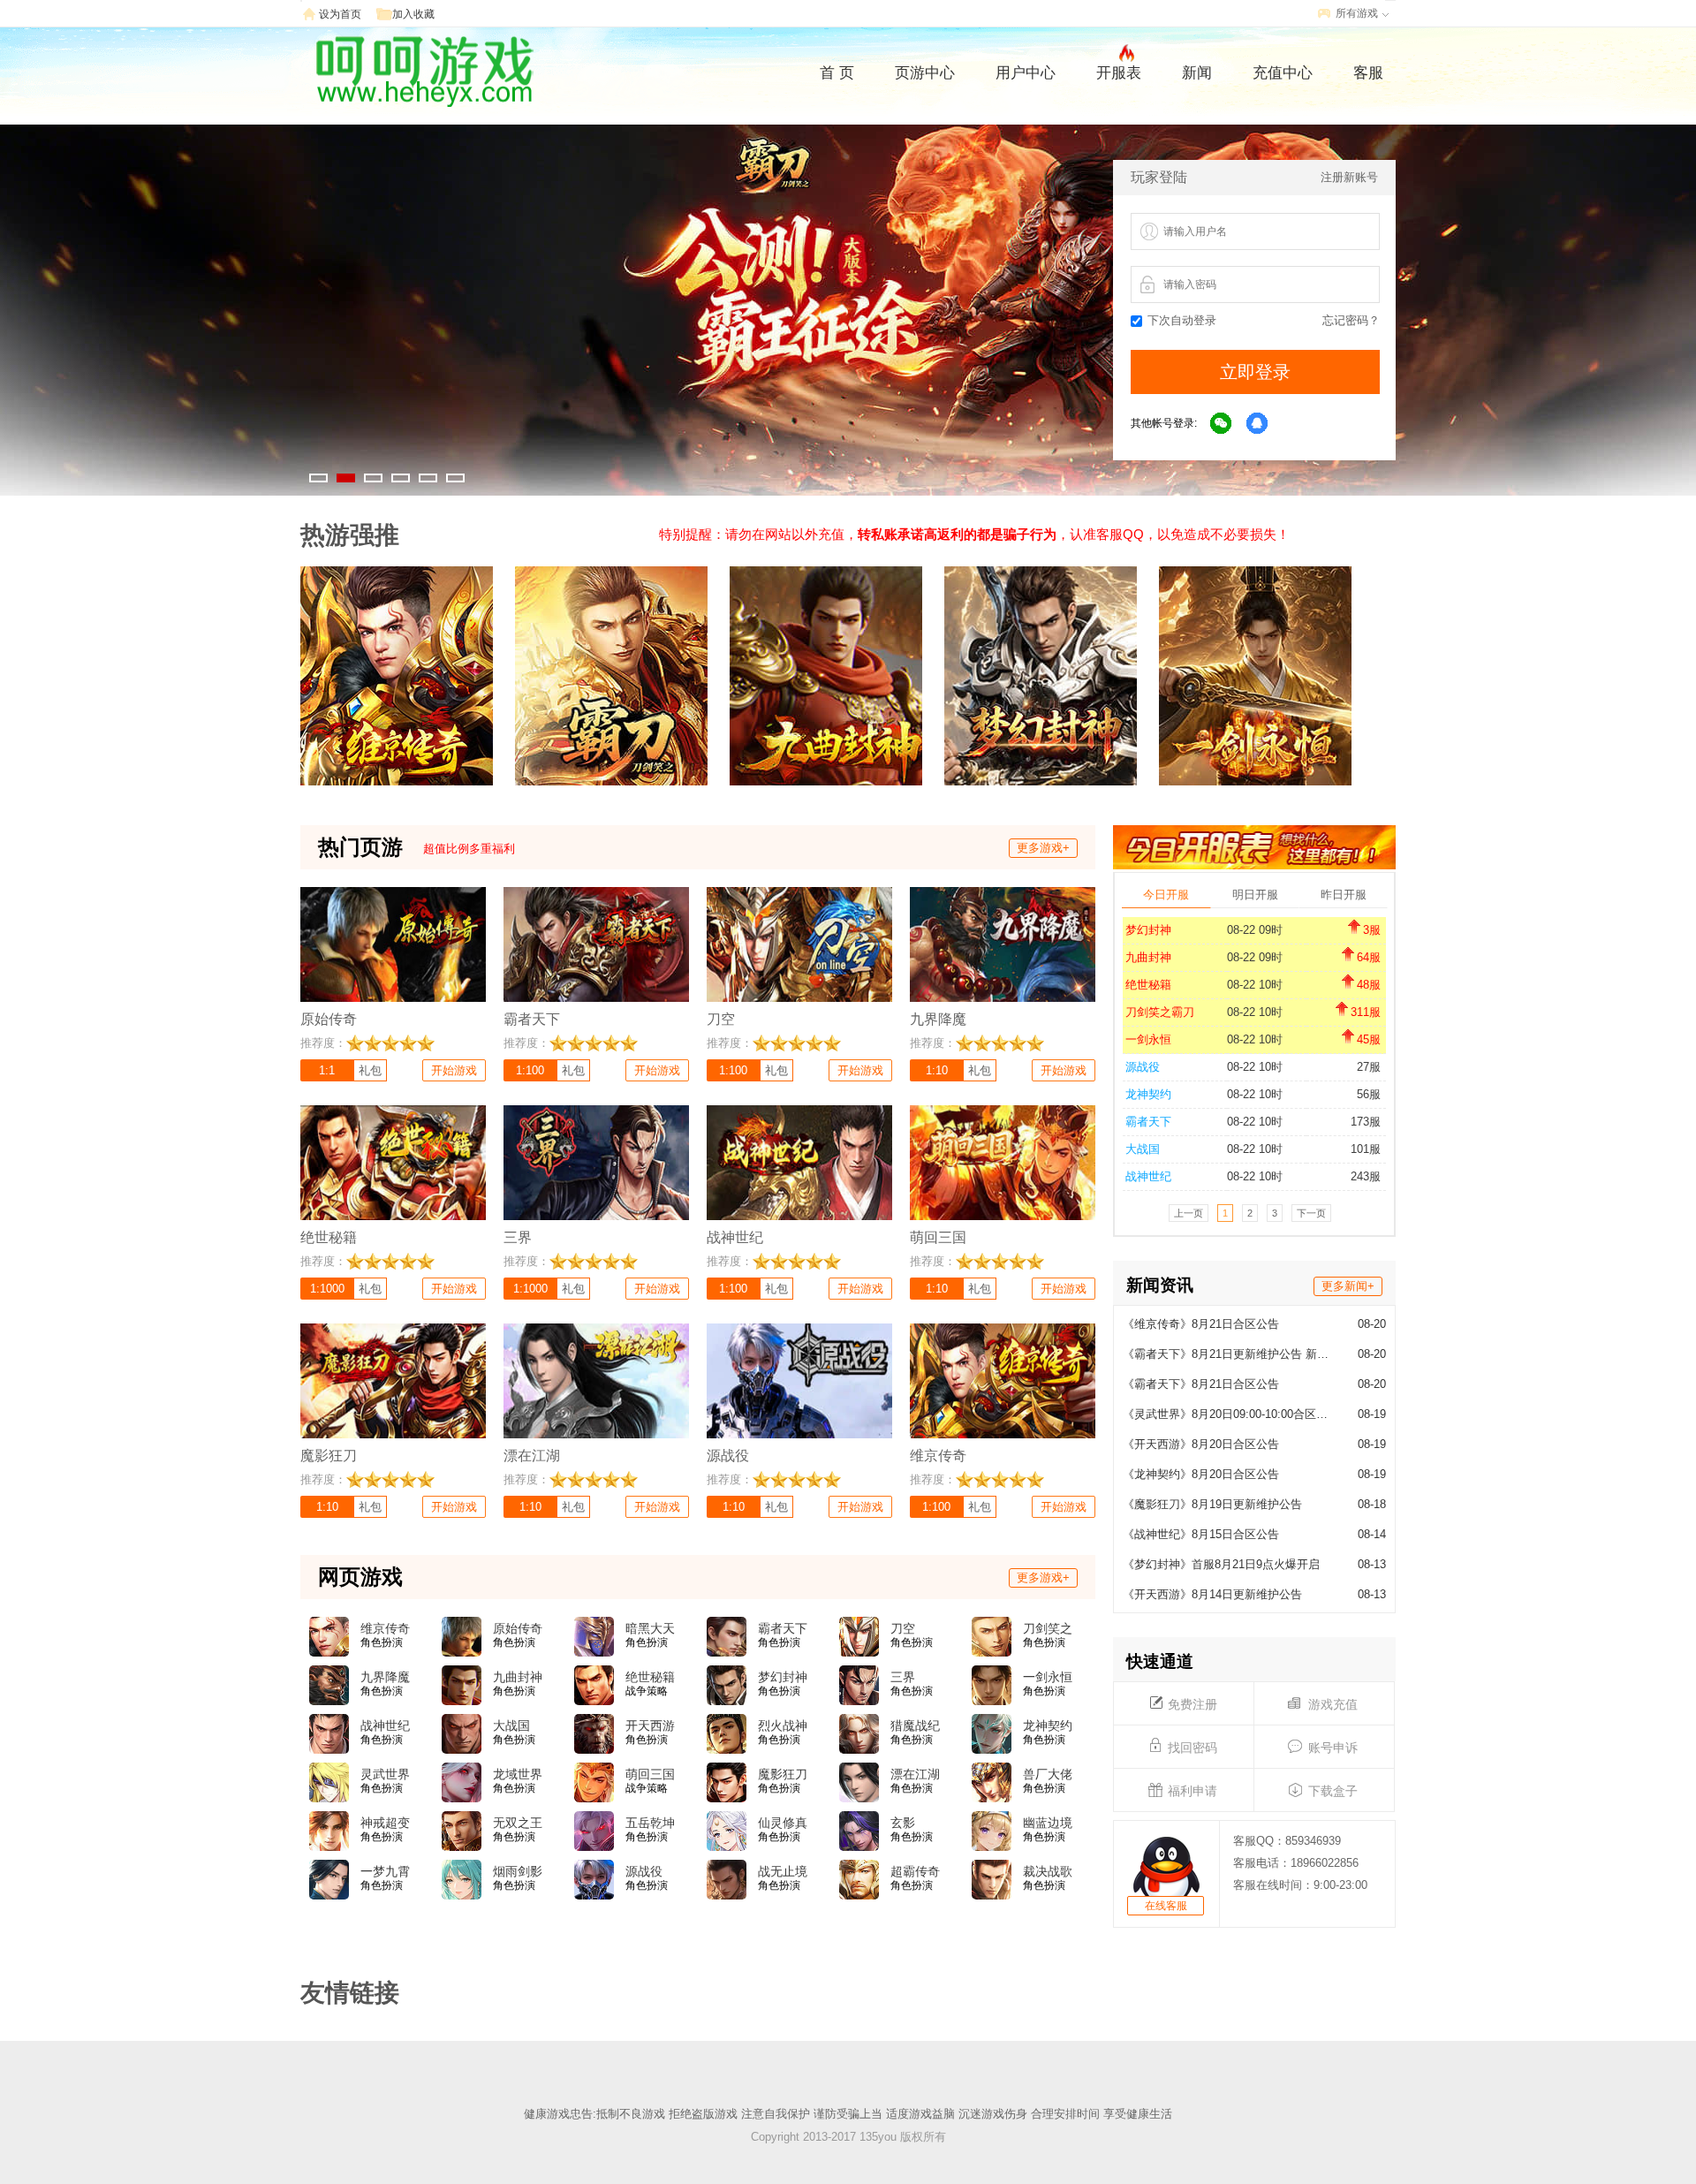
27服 (1369, 1067)
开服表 (1119, 73)
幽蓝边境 (1048, 1823)
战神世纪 (1148, 1176)
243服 (1366, 1176)
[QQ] (1258, 424)
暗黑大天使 (650, 1629)
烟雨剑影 (518, 1871)
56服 (1369, 1094)
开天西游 (650, 1725)
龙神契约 (1148, 1094)
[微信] (1222, 424)
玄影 (903, 1823)
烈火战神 (783, 1725)
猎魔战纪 (915, 1725)
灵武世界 (385, 1774)
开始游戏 (454, 1070)
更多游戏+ (1043, 848)
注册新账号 (1349, 177)
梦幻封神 (1148, 930)
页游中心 (925, 73)
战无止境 (783, 1871)
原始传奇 (518, 1628)
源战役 (1143, 1067)
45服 (1369, 1039)
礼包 (370, 1070)
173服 (1366, 1122)
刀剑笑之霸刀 (1160, 1012)
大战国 (1143, 1149)
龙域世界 (518, 1774)
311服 (1366, 1012)
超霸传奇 (915, 1871)
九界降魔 (385, 1677)
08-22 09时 (1255, 930)
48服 (1369, 985)
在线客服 (1166, 1906)
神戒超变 (385, 1823)
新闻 (1197, 73)
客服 (1368, 73)
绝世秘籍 (1148, 985)
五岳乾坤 (650, 1823)
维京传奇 (385, 1628)
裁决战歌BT (1048, 1872)
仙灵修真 (783, 1823)
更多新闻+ (1348, 1286)
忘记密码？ (1351, 320)
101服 (1366, 1149)
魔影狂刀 (783, 1774)
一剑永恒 (1148, 1039)
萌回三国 (650, 1774)
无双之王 (518, 1823)
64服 (1369, 957)
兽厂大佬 (1048, 1774)
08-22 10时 (1255, 985)
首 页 (837, 73)
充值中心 (1283, 73)
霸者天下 (1148, 1122)
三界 (903, 1677)
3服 (1372, 930)
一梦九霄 (385, 1871)
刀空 (903, 1628)
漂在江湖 (915, 1774)
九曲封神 (1148, 957)
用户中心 (1026, 73)
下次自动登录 (1182, 320)
